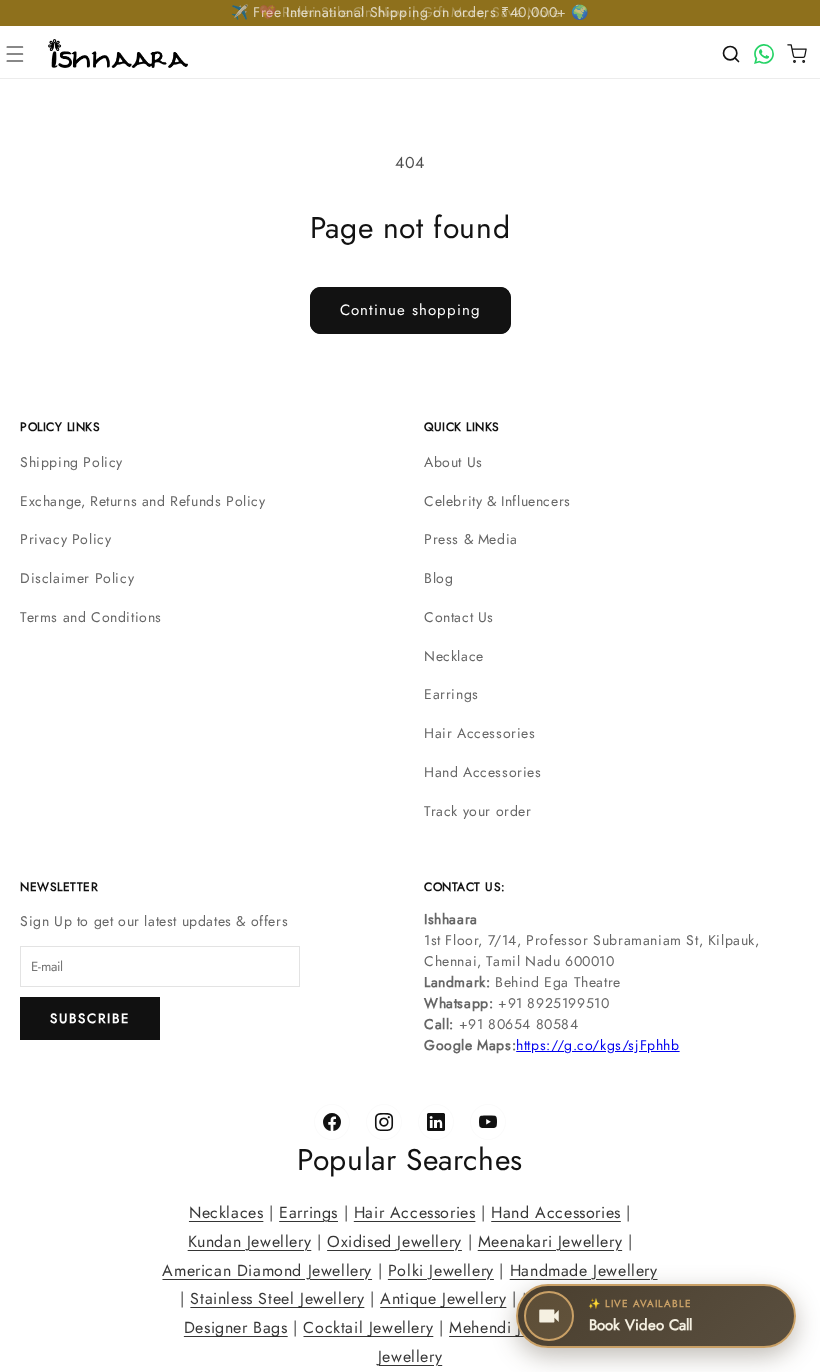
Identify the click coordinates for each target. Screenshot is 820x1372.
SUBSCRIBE (90, 1018)
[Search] (731, 54)
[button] (15, 54)
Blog (438, 578)
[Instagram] (384, 1122)
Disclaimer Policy (77, 578)
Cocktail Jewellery (368, 1327)
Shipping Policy (71, 462)
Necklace (454, 656)
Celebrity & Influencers (497, 501)
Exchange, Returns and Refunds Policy (143, 501)
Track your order (478, 811)
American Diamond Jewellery (267, 1270)
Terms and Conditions (91, 617)
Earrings (451, 694)
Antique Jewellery (443, 1299)
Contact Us (459, 617)
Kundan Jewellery (250, 1241)
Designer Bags (236, 1327)
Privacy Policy (65, 539)
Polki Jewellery (441, 1270)
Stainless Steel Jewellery (277, 1299)
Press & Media (471, 539)
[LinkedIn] (436, 1122)
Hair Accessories (480, 733)
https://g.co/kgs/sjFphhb (597, 1045)
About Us (453, 462)
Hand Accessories (483, 772)
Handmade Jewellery (584, 1270)
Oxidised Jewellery (394, 1241)
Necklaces (226, 1212)
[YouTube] (488, 1122)
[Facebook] (332, 1122)
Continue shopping (410, 310)
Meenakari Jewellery (550, 1241)
